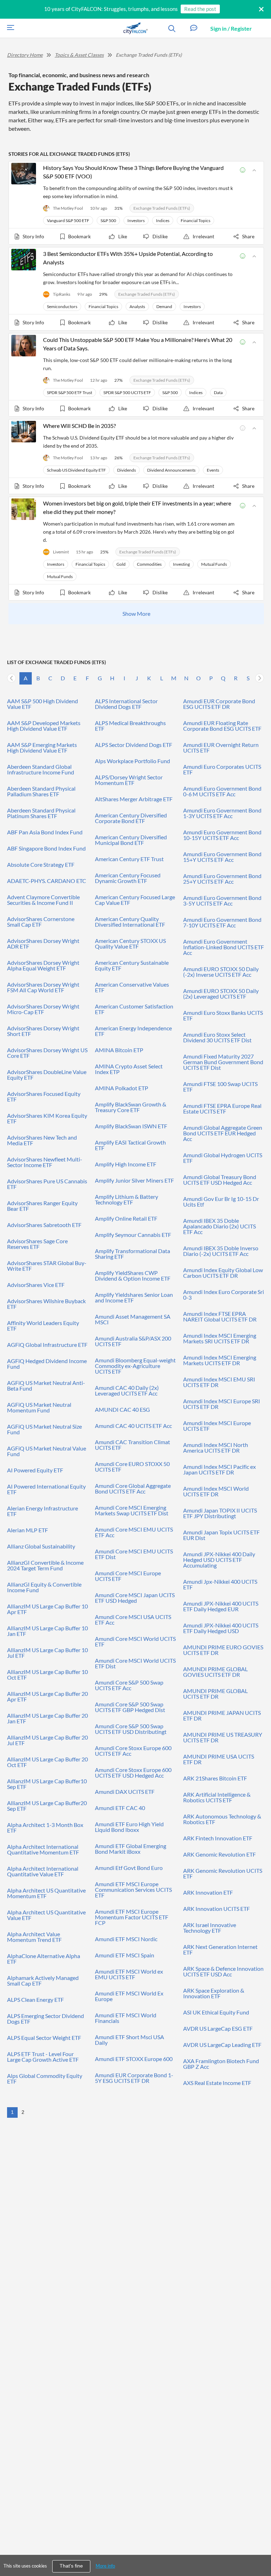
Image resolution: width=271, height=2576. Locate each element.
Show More (136, 614)
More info (105, 2566)
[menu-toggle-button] (9, 28)
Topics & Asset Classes (79, 55)
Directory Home (25, 55)
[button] (194, 28)
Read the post (200, 9)
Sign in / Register (231, 28)
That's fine (71, 2566)
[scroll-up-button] (259, 2549)
